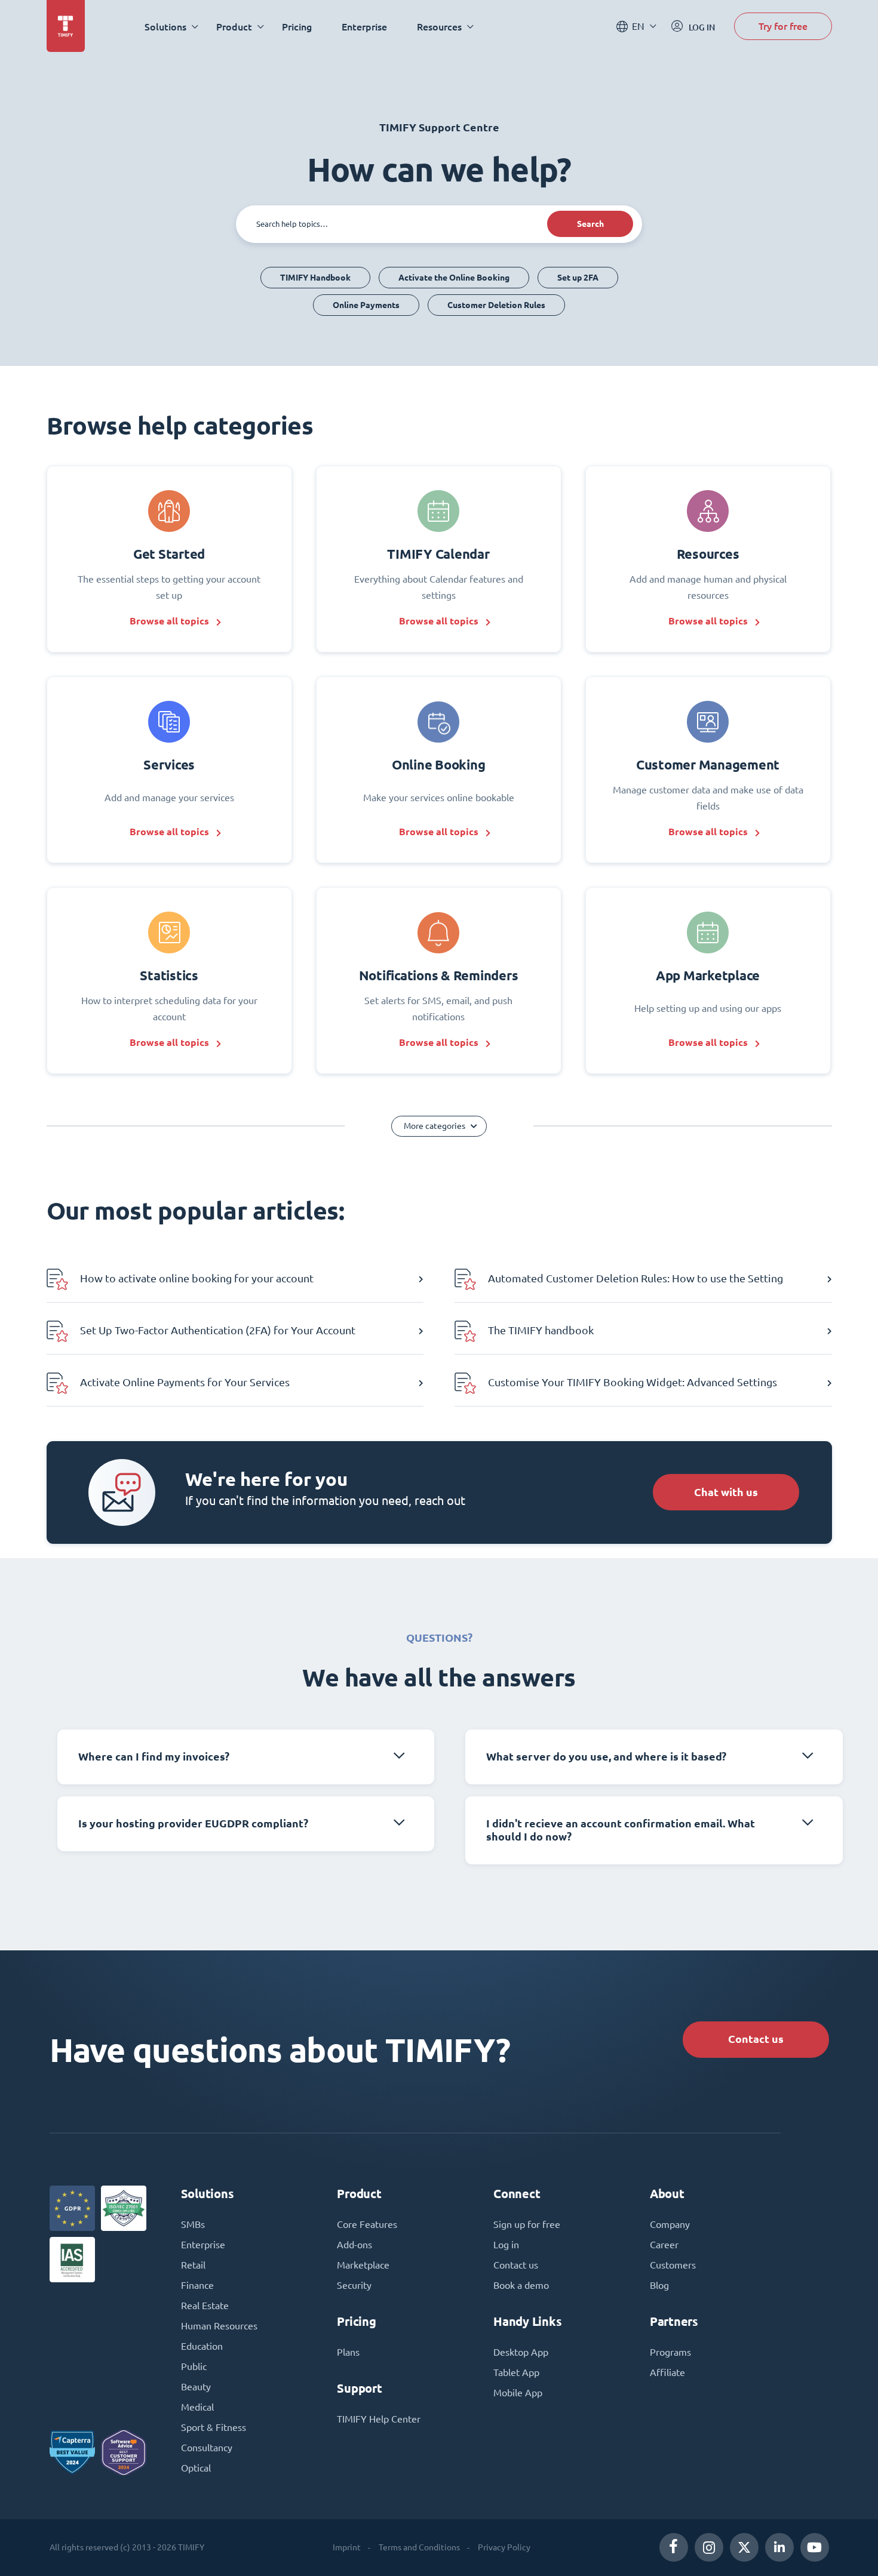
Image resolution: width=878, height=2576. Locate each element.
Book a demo (521, 2285)
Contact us (756, 2039)
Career (664, 2245)
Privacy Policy (504, 2547)
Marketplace (363, 2265)
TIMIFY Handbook (315, 278)
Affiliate (667, 2372)
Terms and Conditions (419, 2547)
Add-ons (354, 2245)
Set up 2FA (578, 278)
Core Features (367, 2224)
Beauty (196, 2387)
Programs (670, 2352)
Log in (506, 2245)
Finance (197, 2285)
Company (670, 2224)
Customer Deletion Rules (496, 305)
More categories (435, 1126)
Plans (348, 2352)
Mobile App (518, 2393)
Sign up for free (527, 2224)
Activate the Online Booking (454, 278)
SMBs (193, 2224)
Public (194, 2366)
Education (202, 2346)
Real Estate (205, 2306)
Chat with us (726, 1492)
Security (354, 2285)
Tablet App (516, 2372)
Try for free (783, 26)
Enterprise (364, 27)
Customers (673, 2265)
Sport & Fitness (214, 2427)
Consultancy (207, 2448)
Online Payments (366, 305)
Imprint (347, 2547)
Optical (196, 2468)
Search (590, 224)
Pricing (297, 27)
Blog (659, 2285)
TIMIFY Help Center (379, 2419)
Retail (193, 2265)
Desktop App (521, 2352)
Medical (197, 2407)
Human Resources (219, 2326)
